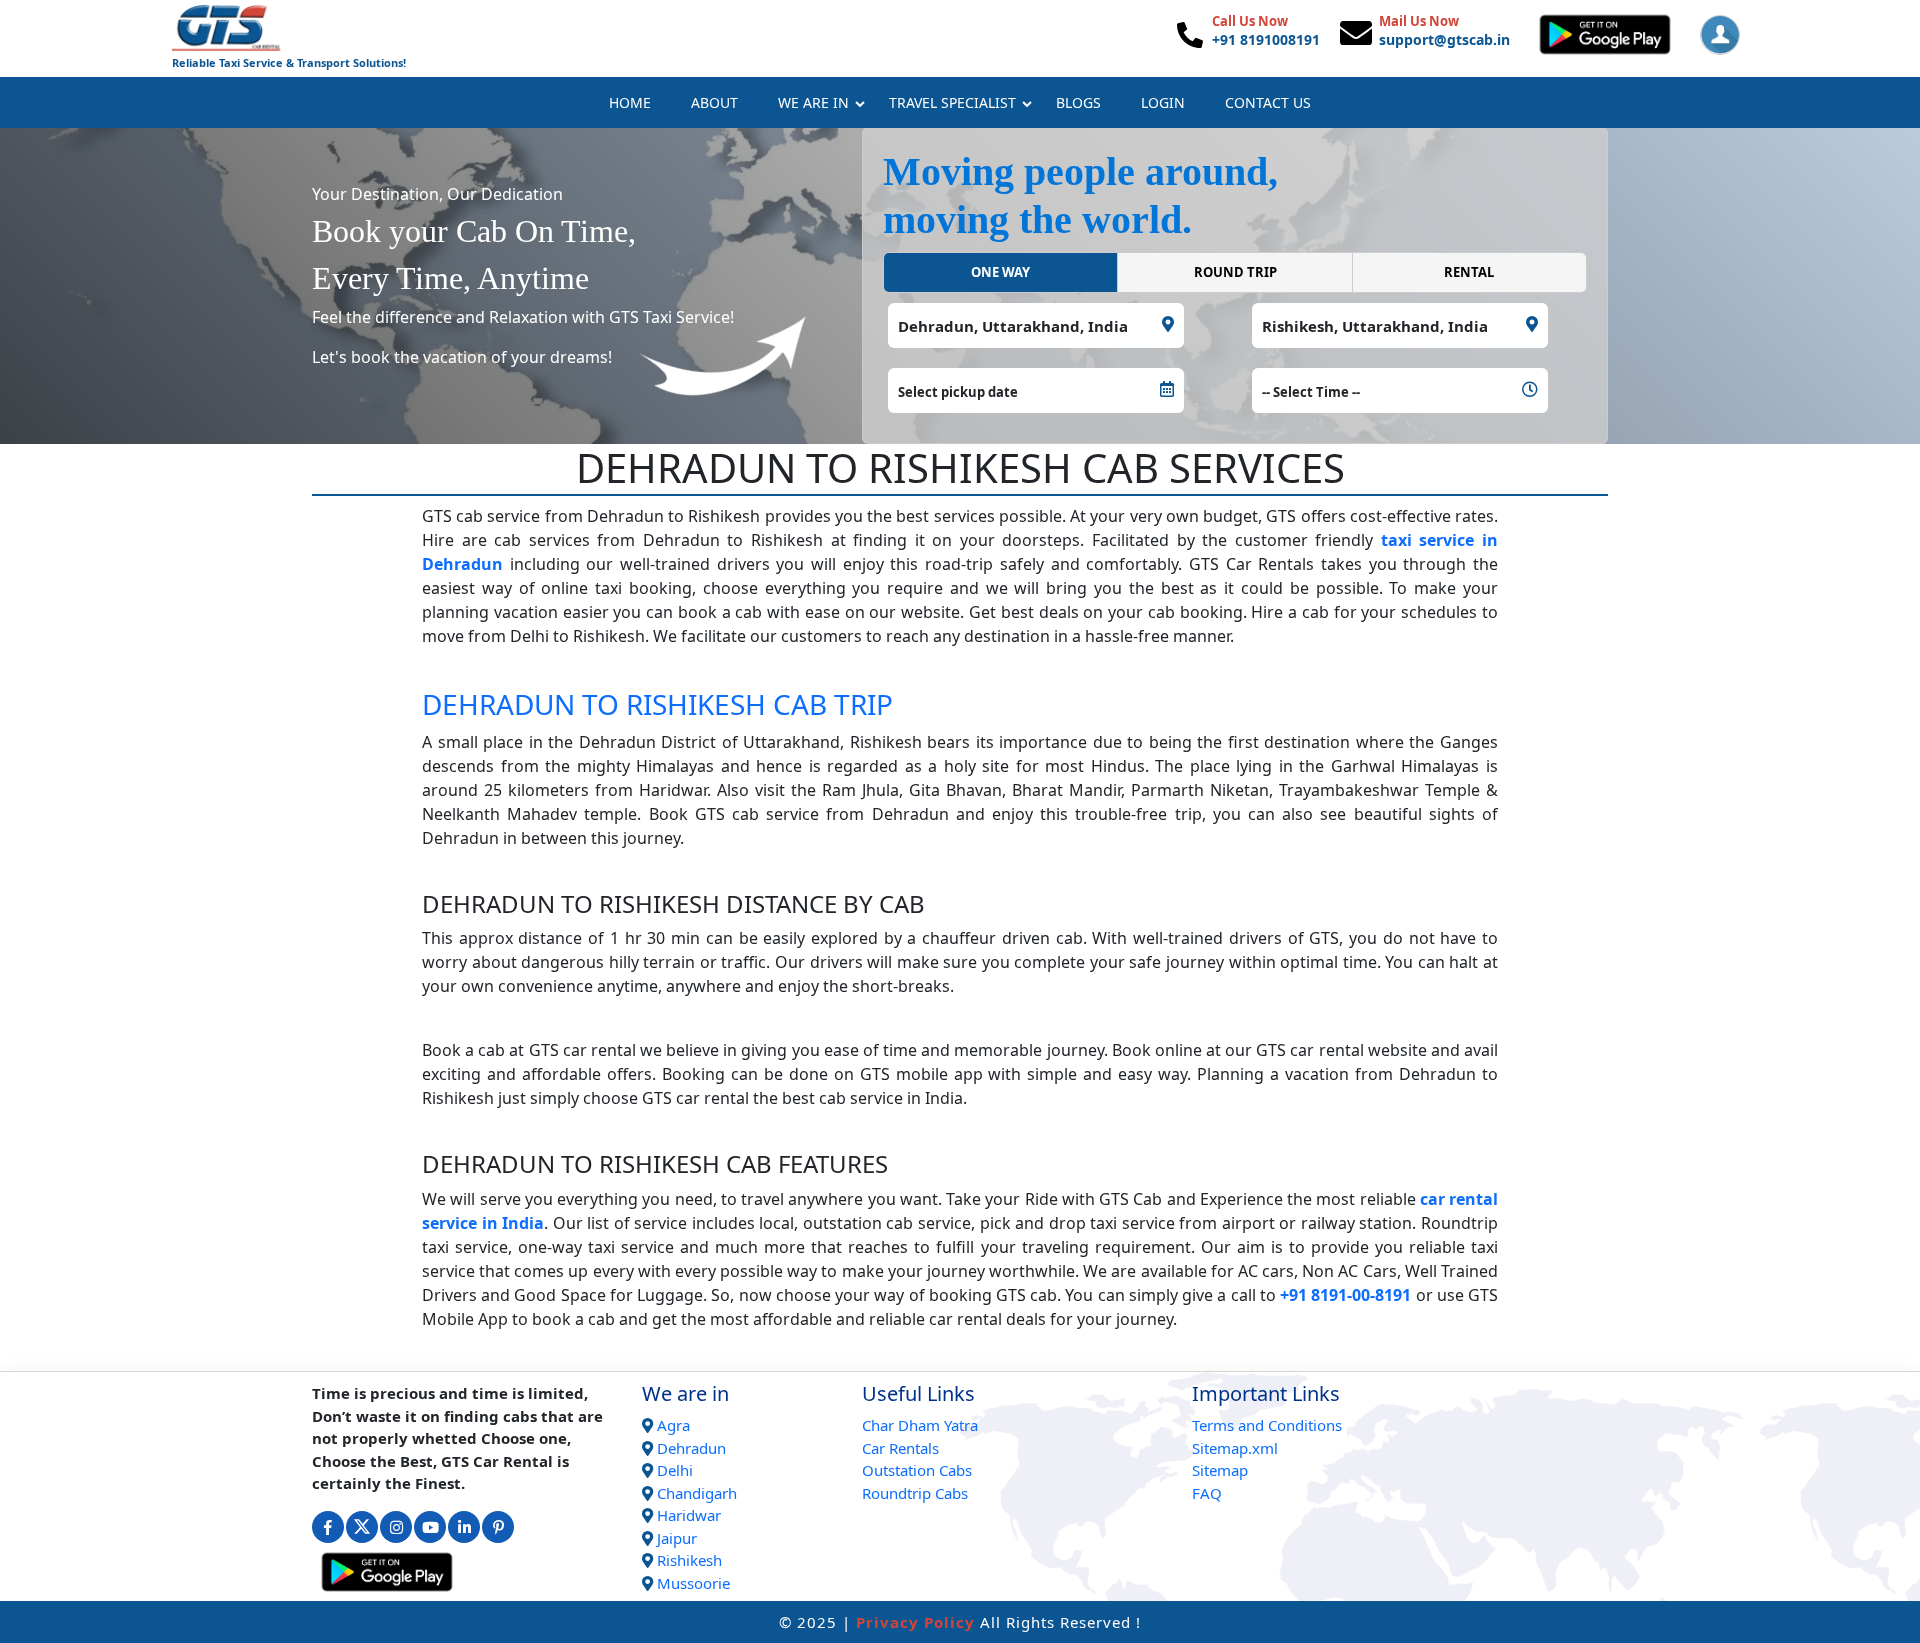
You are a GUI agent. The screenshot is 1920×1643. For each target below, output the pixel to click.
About (714, 102)
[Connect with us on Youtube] (430, 1527)
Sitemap (1220, 1470)
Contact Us (1268, 102)
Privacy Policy (915, 1622)
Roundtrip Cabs (915, 1493)
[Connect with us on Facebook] (328, 1527)
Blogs (1078, 102)
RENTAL (1469, 272)
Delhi (675, 1470)
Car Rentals (900, 1448)
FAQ (1207, 1493)
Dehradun (691, 1448)
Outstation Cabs (917, 1470)
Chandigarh (697, 1493)
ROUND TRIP (1235, 272)
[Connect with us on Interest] (498, 1527)
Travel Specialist (952, 102)
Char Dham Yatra (920, 1425)
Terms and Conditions (1267, 1425)
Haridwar (689, 1515)
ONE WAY (1000, 272)
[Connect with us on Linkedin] (464, 1527)
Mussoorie (693, 1583)
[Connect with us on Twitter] (362, 1527)
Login (1163, 102)
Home (630, 102)
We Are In (813, 102)
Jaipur (677, 1538)
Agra (673, 1425)
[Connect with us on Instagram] (396, 1527)
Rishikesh (689, 1560)
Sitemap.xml (1235, 1448)
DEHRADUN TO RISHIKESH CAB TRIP (657, 704)
